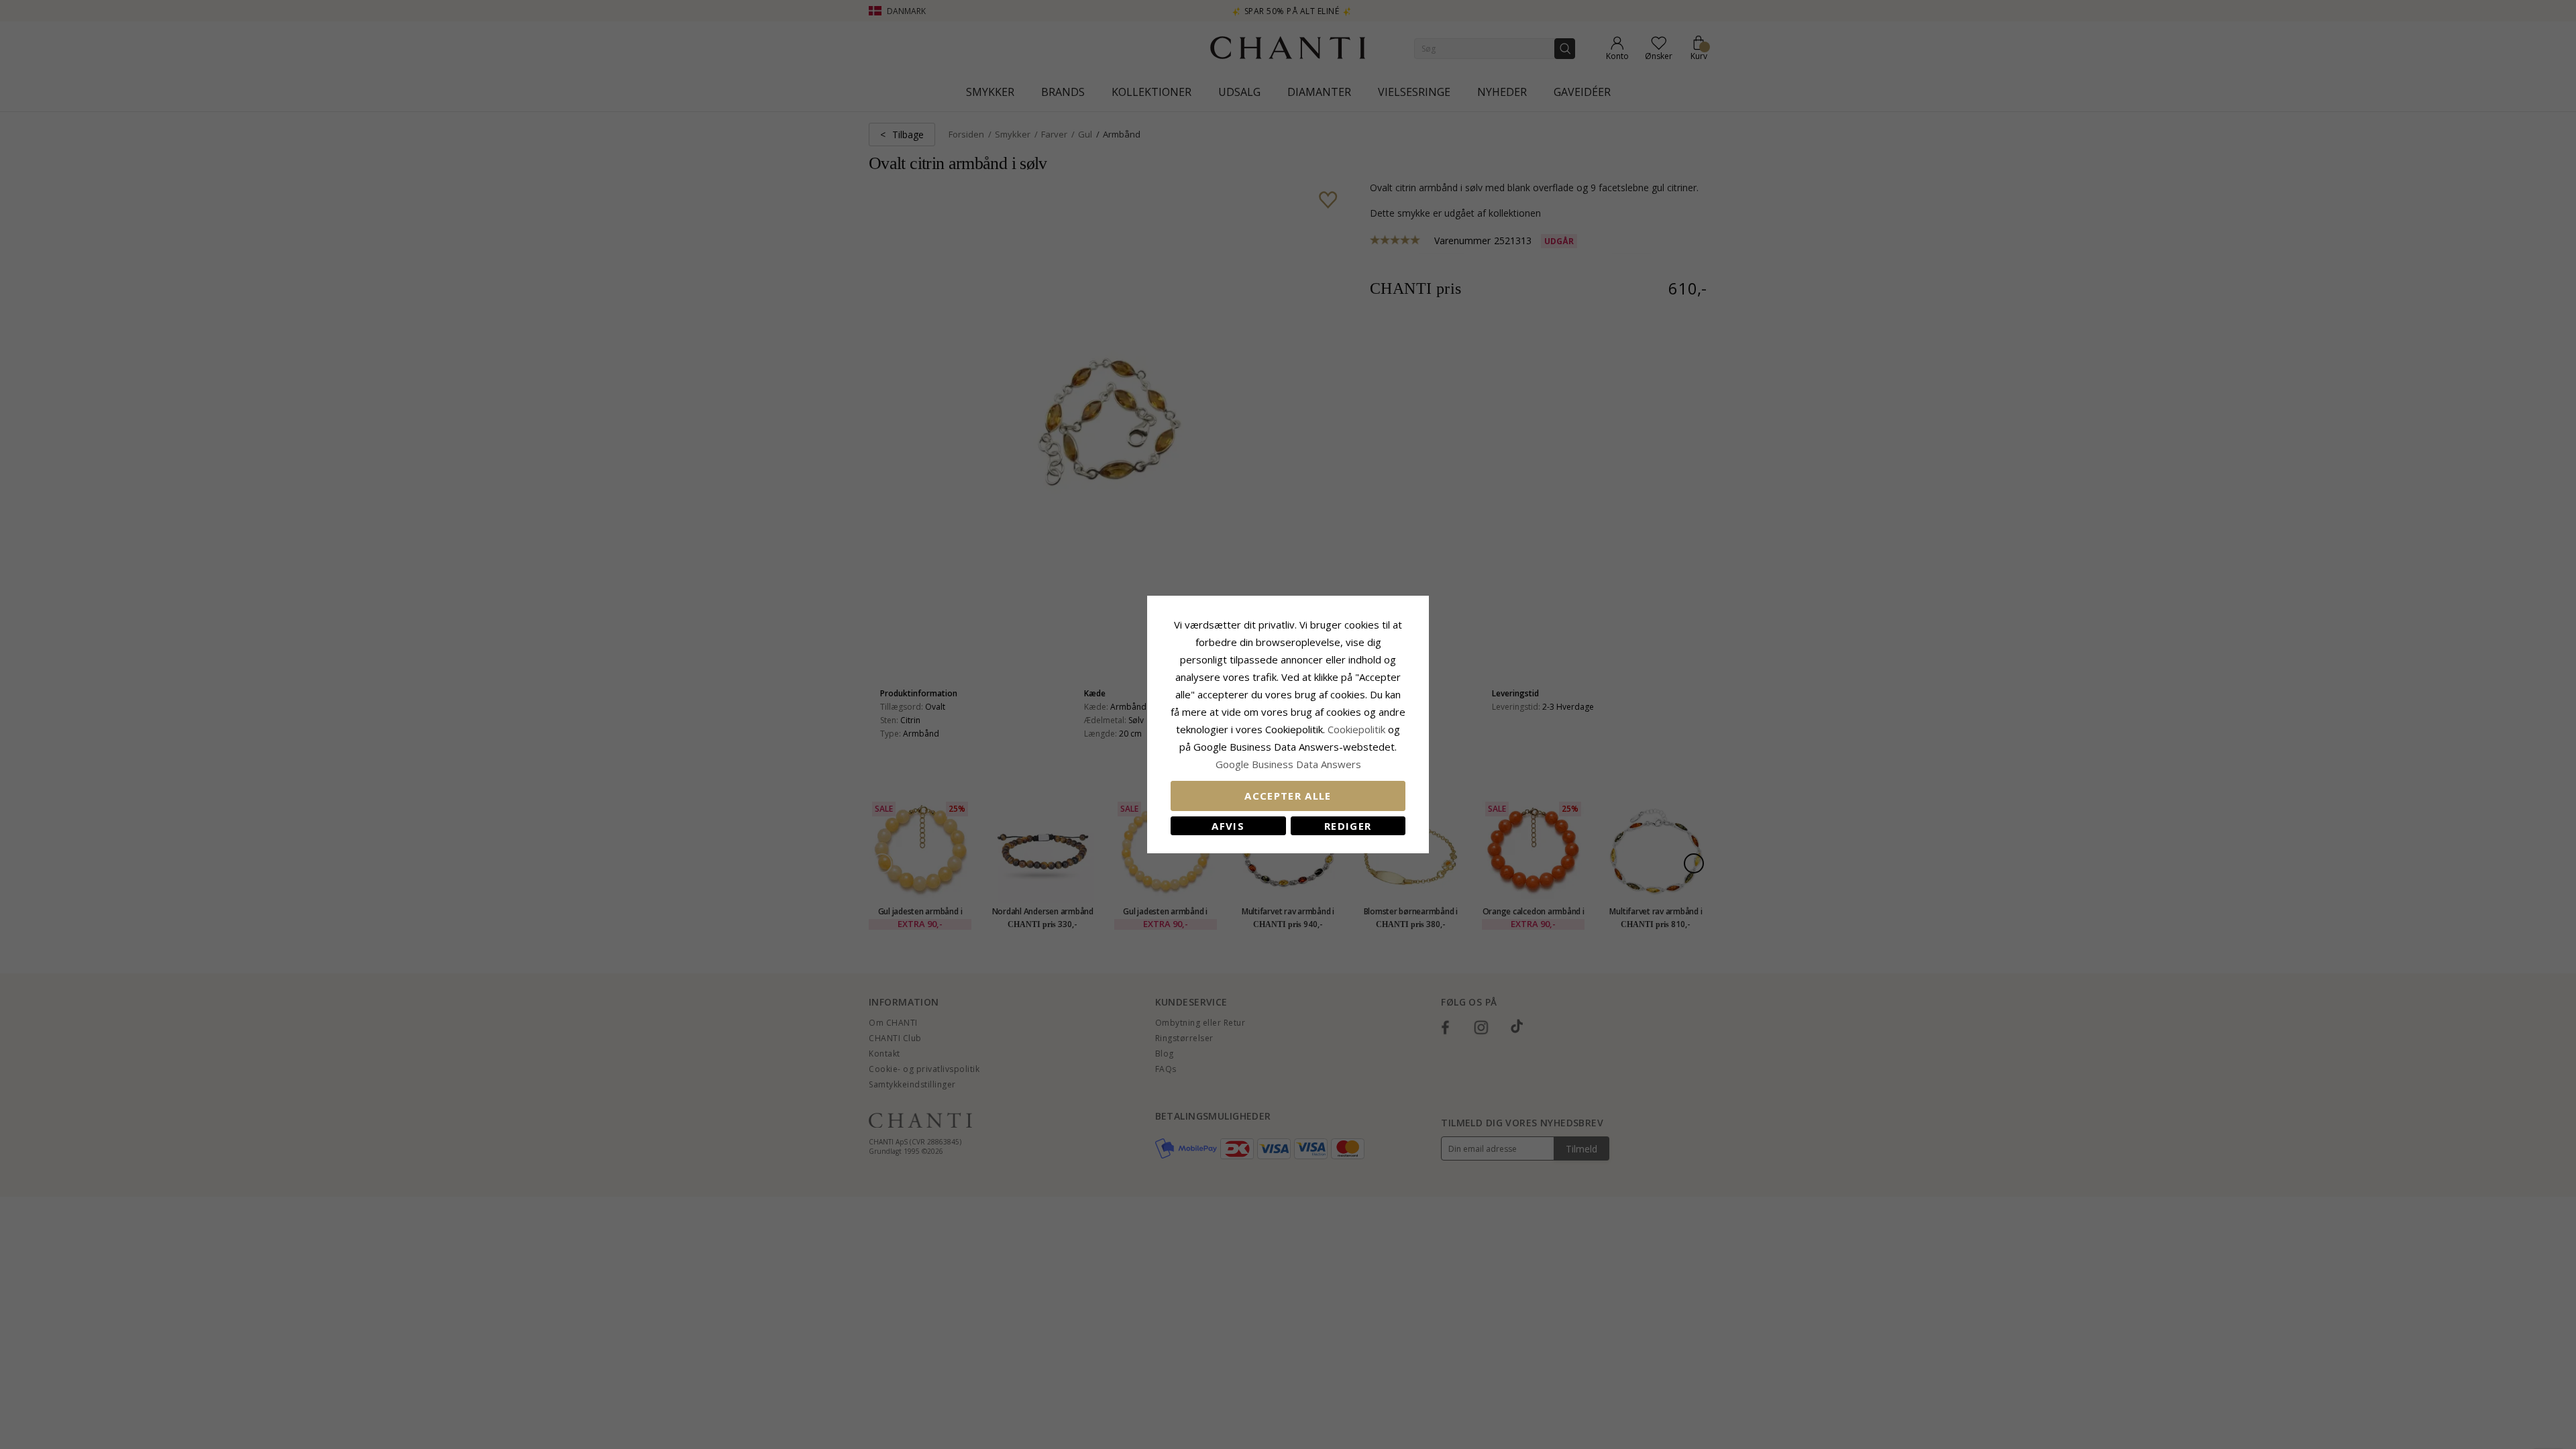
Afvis (1228, 826)
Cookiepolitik (1356, 729)
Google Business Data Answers (1288, 764)
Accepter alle (1288, 796)
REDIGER (1348, 826)
